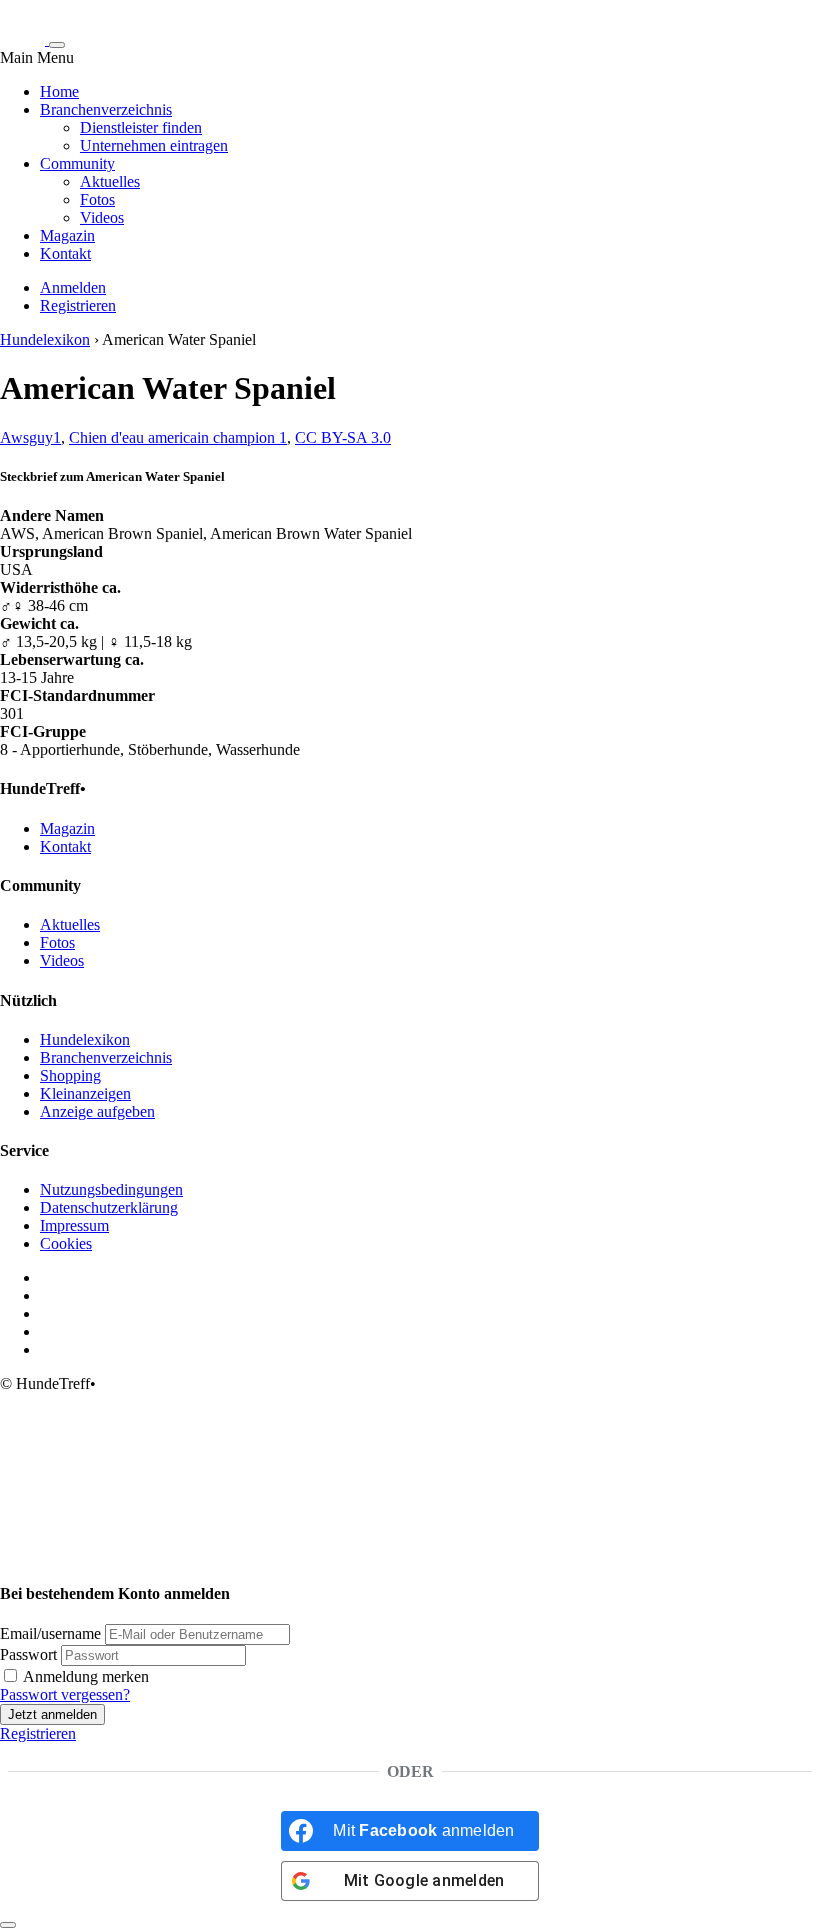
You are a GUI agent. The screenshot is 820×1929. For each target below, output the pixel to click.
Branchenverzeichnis (106, 109)
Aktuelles (110, 181)
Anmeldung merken (84, 1676)
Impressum (74, 1225)
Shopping (70, 1075)
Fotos (97, 199)
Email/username (50, 1633)
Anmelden (73, 287)
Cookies (66, 1243)
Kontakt (65, 253)
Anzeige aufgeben (97, 1111)
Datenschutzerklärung (109, 1207)
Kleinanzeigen (85, 1093)
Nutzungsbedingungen (111, 1189)
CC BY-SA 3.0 (343, 437)
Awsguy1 (30, 437)
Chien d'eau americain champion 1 (178, 437)
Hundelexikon (45, 339)
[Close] (8, 1925)
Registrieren (78, 305)
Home (59, 91)
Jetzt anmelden (52, 1714)
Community (77, 163)
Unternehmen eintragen (154, 145)
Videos (102, 217)
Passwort (28, 1654)
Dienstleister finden (141, 127)
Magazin (67, 235)
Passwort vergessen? (65, 1694)
